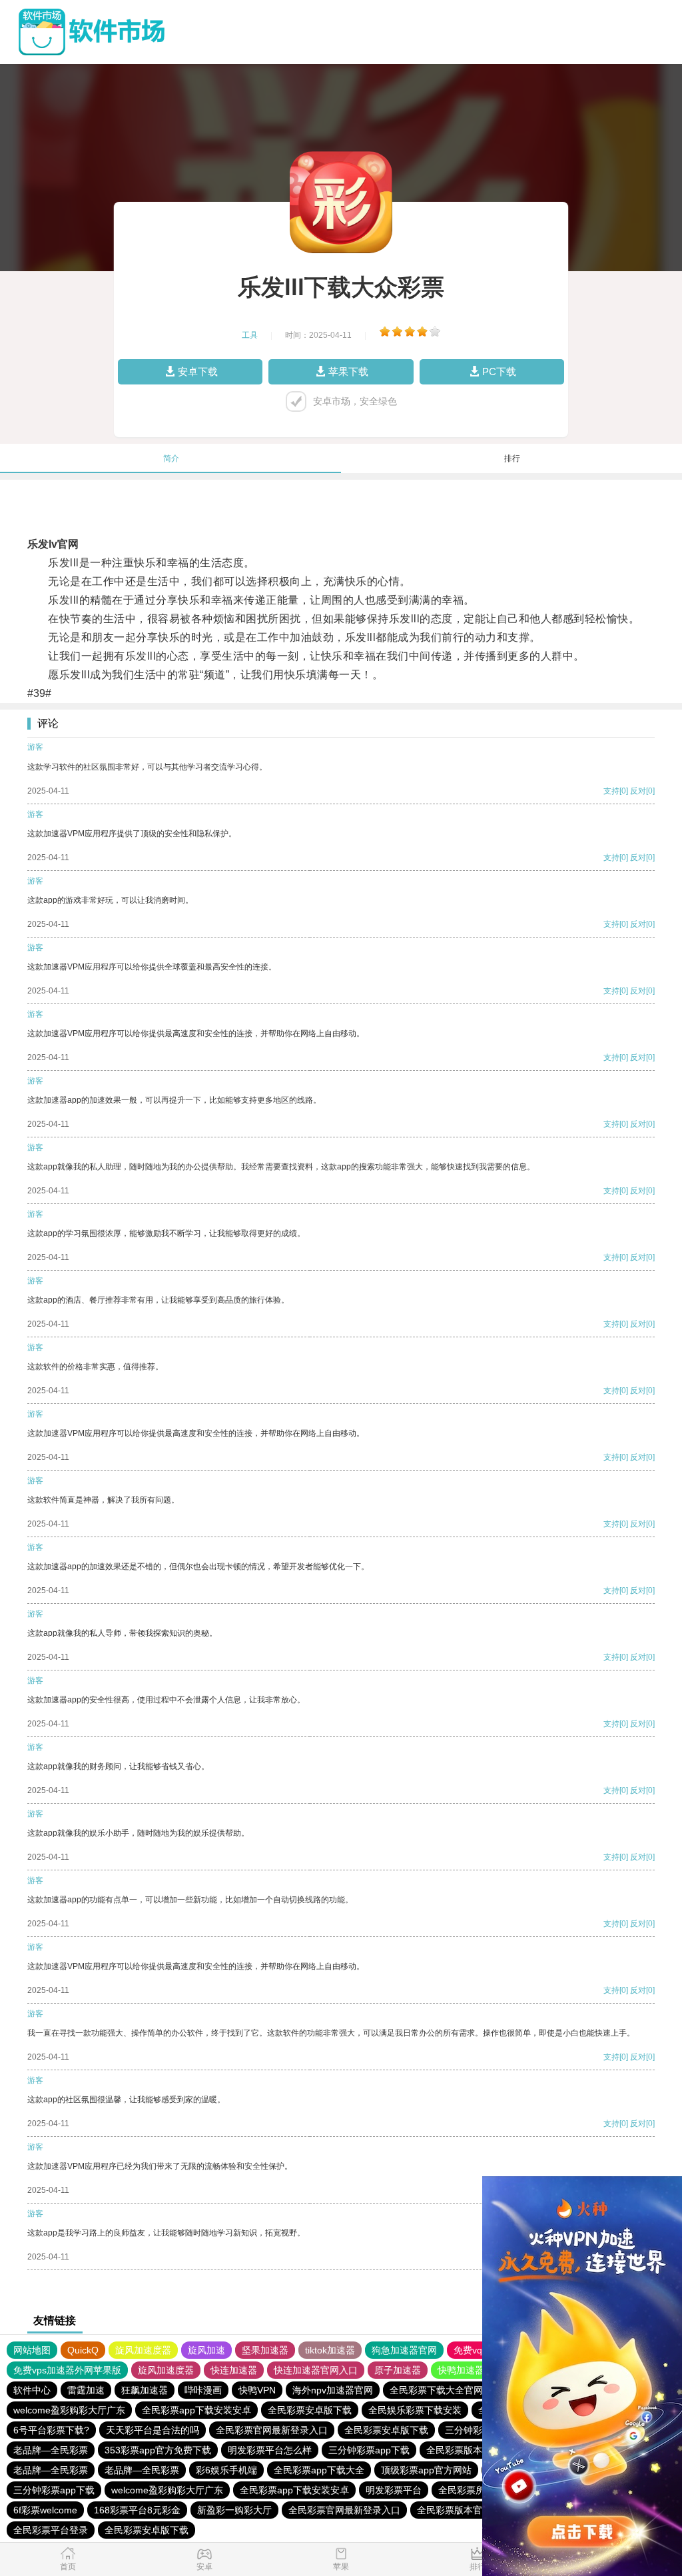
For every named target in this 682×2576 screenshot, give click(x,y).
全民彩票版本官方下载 (473, 2450)
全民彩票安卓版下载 (310, 2410)
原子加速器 (398, 2370)
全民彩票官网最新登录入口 (272, 2430)
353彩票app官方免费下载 (158, 2450)
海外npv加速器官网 (333, 2390)
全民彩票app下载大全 (319, 2470)
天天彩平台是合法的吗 (153, 2430)
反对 (638, 791)
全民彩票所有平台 (476, 2490)
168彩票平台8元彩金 (137, 2510)
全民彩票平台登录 (51, 2530)
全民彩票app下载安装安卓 (196, 2410)
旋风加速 (206, 2350)
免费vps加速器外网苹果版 (67, 2370)
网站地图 (32, 2350)
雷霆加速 (86, 2390)
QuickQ (83, 2350)
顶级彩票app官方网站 (426, 2470)
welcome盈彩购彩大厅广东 (69, 2410)
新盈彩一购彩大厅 (234, 2510)
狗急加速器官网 (404, 2350)
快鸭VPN (257, 2390)
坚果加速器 (265, 2350)
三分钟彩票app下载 (369, 2450)
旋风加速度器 (143, 2350)
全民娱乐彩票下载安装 (415, 2410)
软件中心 (32, 2390)
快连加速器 (234, 2370)
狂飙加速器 (145, 2390)
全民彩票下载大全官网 (436, 2390)
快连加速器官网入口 (316, 2370)
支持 (611, 791)
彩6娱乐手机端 (226, 2470)
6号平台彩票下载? (51, 2430)
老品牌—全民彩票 (51, 2450)
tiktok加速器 (330, 2350)
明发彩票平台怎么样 (270, 2450)
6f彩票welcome (45, 2510)
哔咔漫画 (203, 2390)
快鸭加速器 (461, 2370)
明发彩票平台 (394, 2490)
